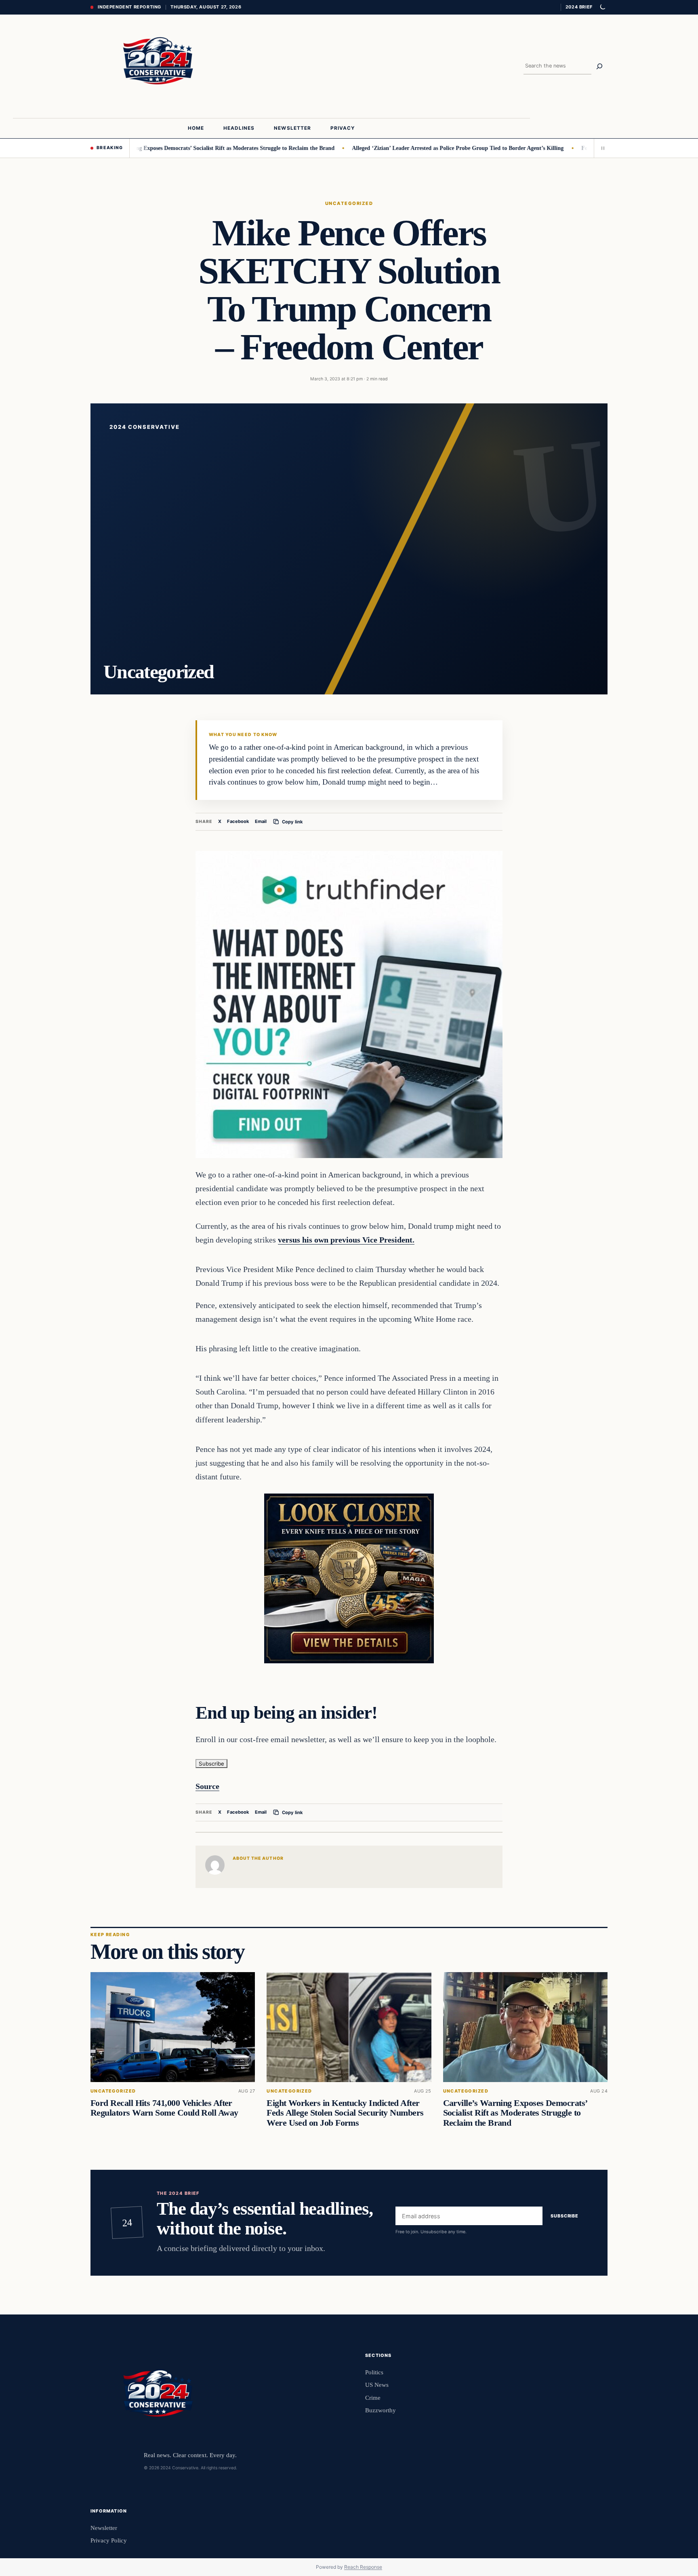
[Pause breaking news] (601, 148)
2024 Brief (579, 7)
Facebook (238, 821)
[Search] (599, 66)
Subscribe (211, 1764)
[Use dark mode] (602, 7)
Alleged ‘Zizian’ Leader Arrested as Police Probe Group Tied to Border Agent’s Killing (395, 148)
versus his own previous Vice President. (346, 1240)
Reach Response (363, 2567)
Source (207, 1786)
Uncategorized (349, 203)
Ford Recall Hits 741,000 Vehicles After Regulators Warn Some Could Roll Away (164, 2108)
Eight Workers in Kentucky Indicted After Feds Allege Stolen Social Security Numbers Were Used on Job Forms (345, 2113)
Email (261, 821)
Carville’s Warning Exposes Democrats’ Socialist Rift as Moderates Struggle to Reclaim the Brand (152, 148)
